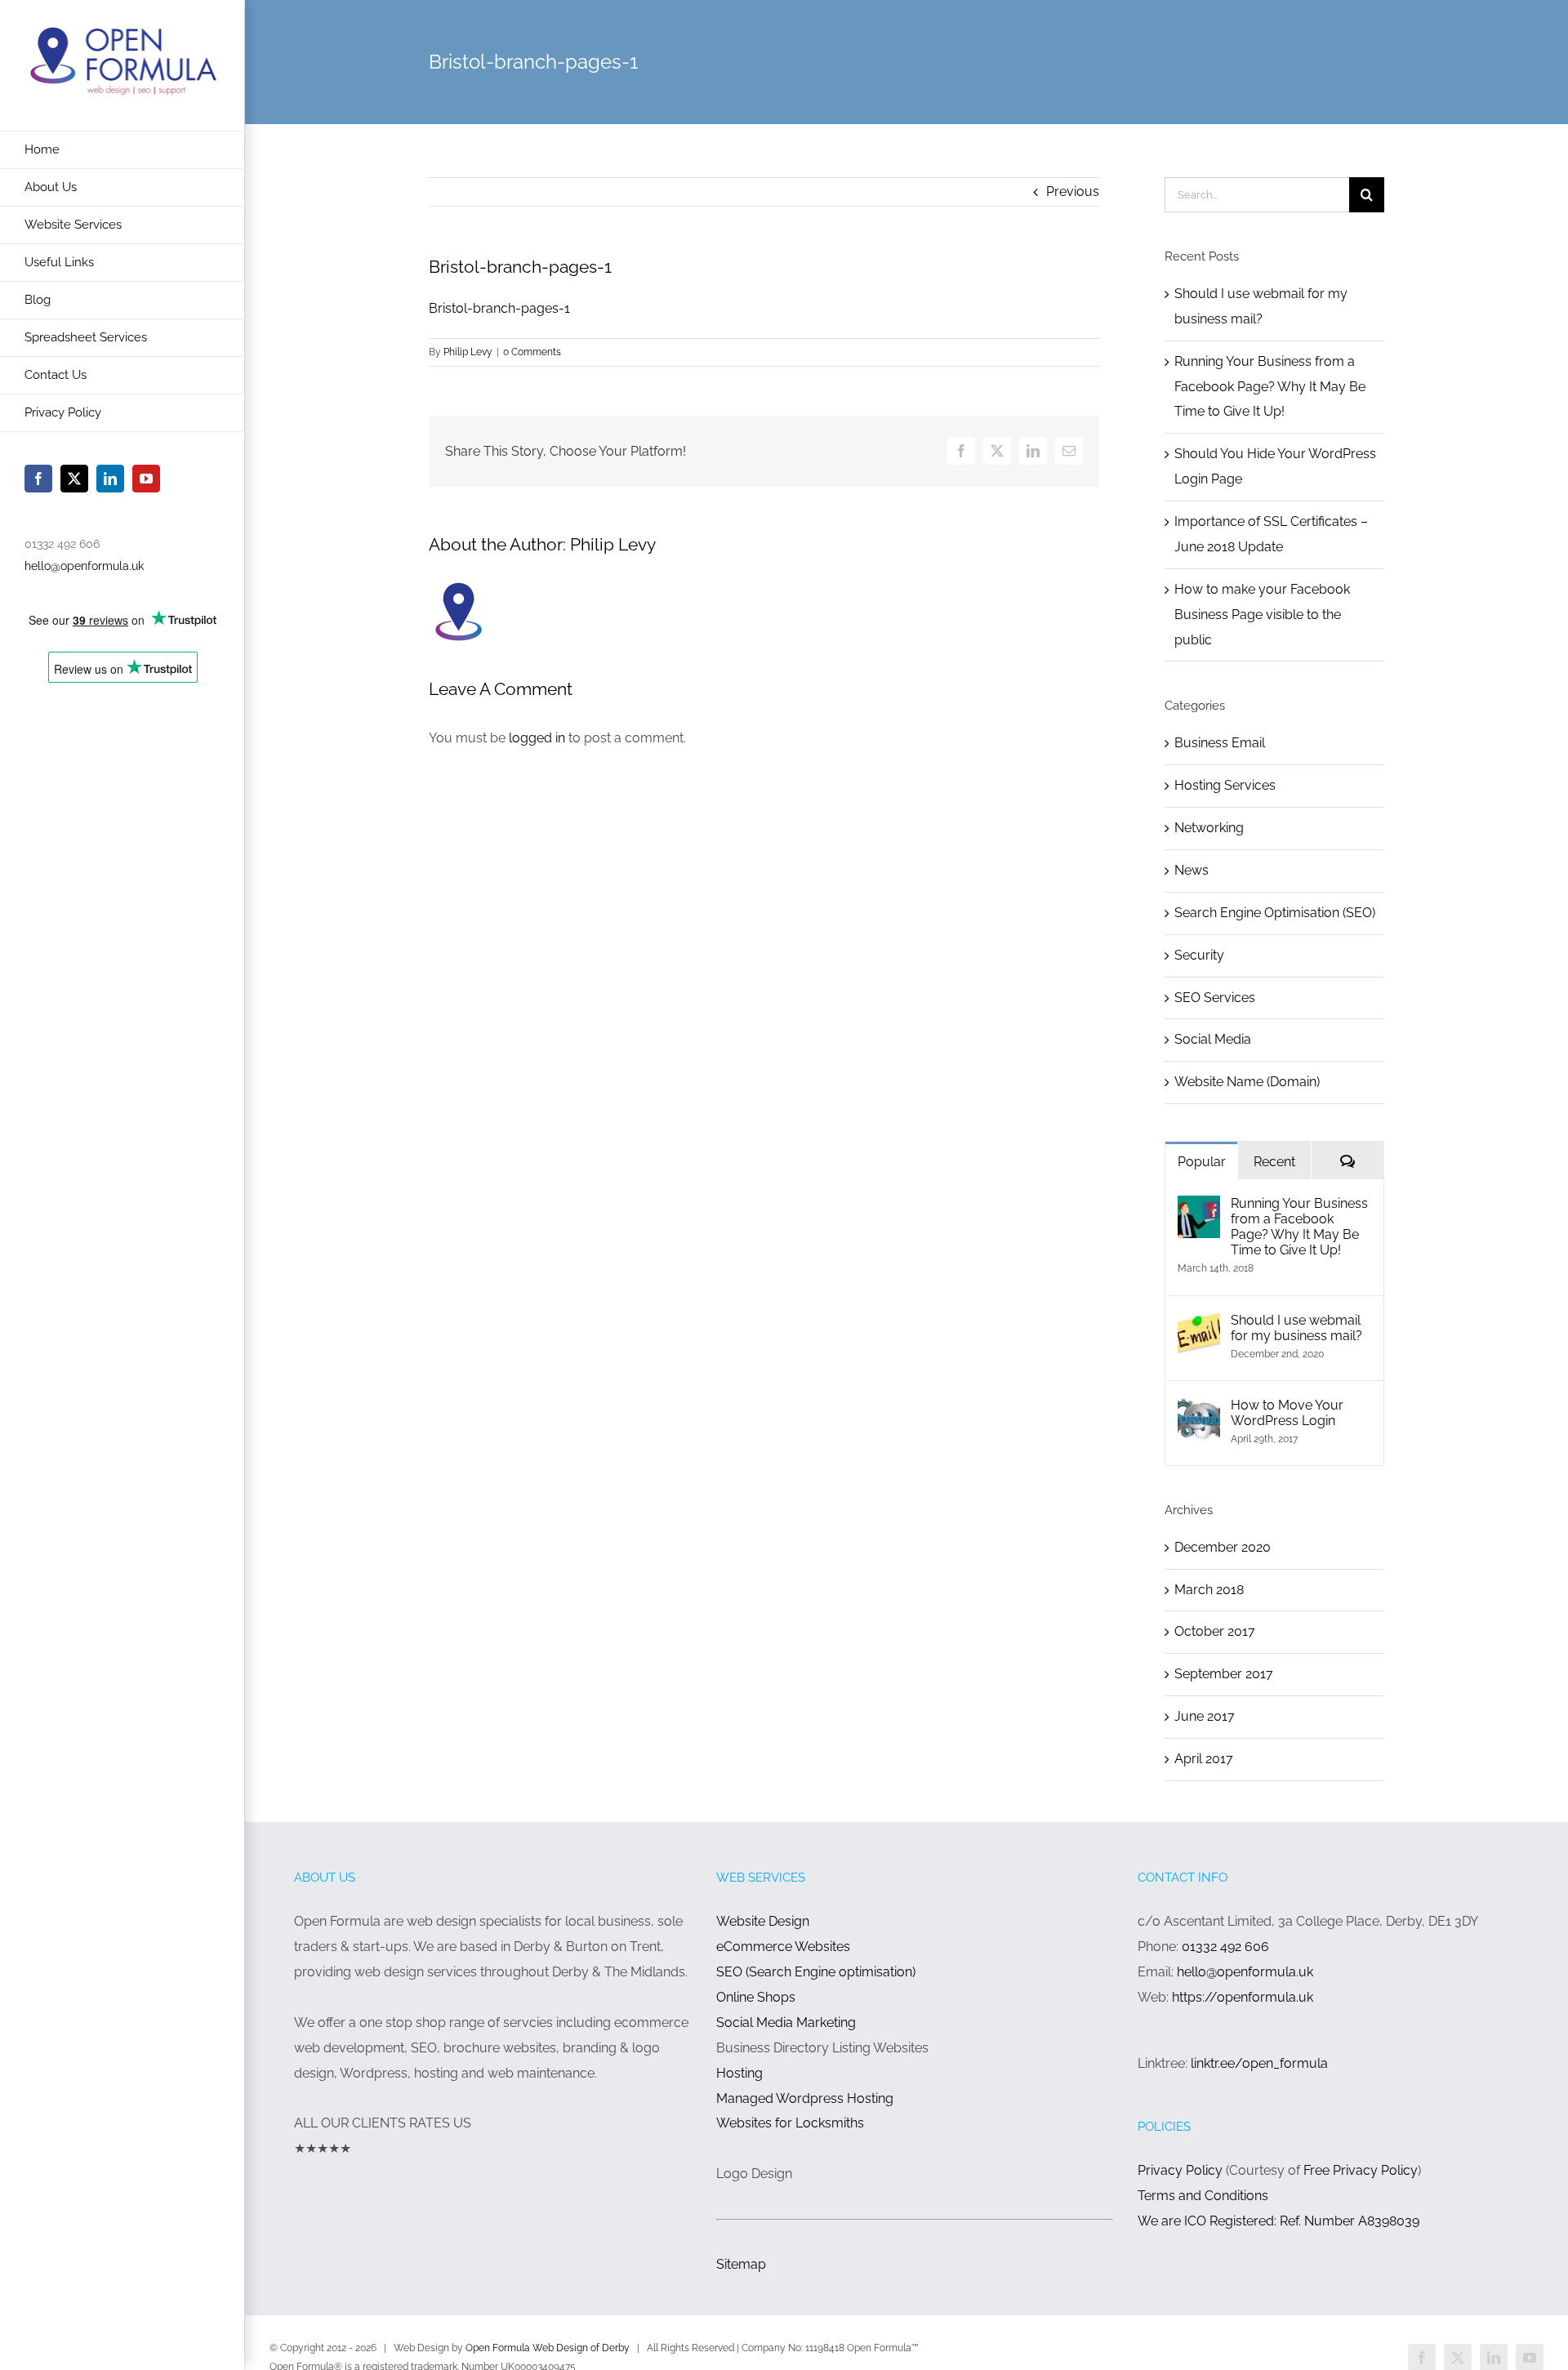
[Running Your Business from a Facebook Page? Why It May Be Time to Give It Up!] (1199, 1207)
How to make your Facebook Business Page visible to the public (1262, 615)
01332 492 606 (1225, 1947)
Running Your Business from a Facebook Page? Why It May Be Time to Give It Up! (1270, 387)
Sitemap (741, 2264)
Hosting (739, 2073)
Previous (1073, 192)
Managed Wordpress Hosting (805, 2098)
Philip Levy (468, 352)
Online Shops (756, 1997)
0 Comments (532, 352)
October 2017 (1215, 1631)
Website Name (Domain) (1247, 1082)
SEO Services (1215, 998)
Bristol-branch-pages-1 (499, 308)
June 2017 (1205, 1716)
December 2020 (1223, 1547)
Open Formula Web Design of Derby (548, 2348)
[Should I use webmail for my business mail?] (1199, 1324)
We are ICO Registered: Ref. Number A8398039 (1278, 2221)
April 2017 (1204, 1759)
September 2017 (1224, 1674)
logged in (537, 738)
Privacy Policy (1182, 2170)
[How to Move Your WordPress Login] (1199, 1409)
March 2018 (1209, 1590)
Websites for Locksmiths (790, 2123)
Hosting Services (1225, 785)
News (1192, 870)
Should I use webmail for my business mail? (1296, 1328)
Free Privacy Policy (1361, 2170)
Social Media (1213, 1039)
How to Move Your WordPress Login (1287, 1413)
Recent (1274, 1162)
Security (1199, 955)
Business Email (1220, 743)
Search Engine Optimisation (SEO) (1275, 913)
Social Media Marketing (786, 2023)
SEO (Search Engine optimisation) (816, 1972)
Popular (1202, 1162)
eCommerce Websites (783, 1947)
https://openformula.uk (1243, 1997)
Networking (1209, 828)
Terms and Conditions (1203, 2196)
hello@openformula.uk (84, 566)
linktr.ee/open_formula (1259, 2063)
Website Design (763, 1921)
